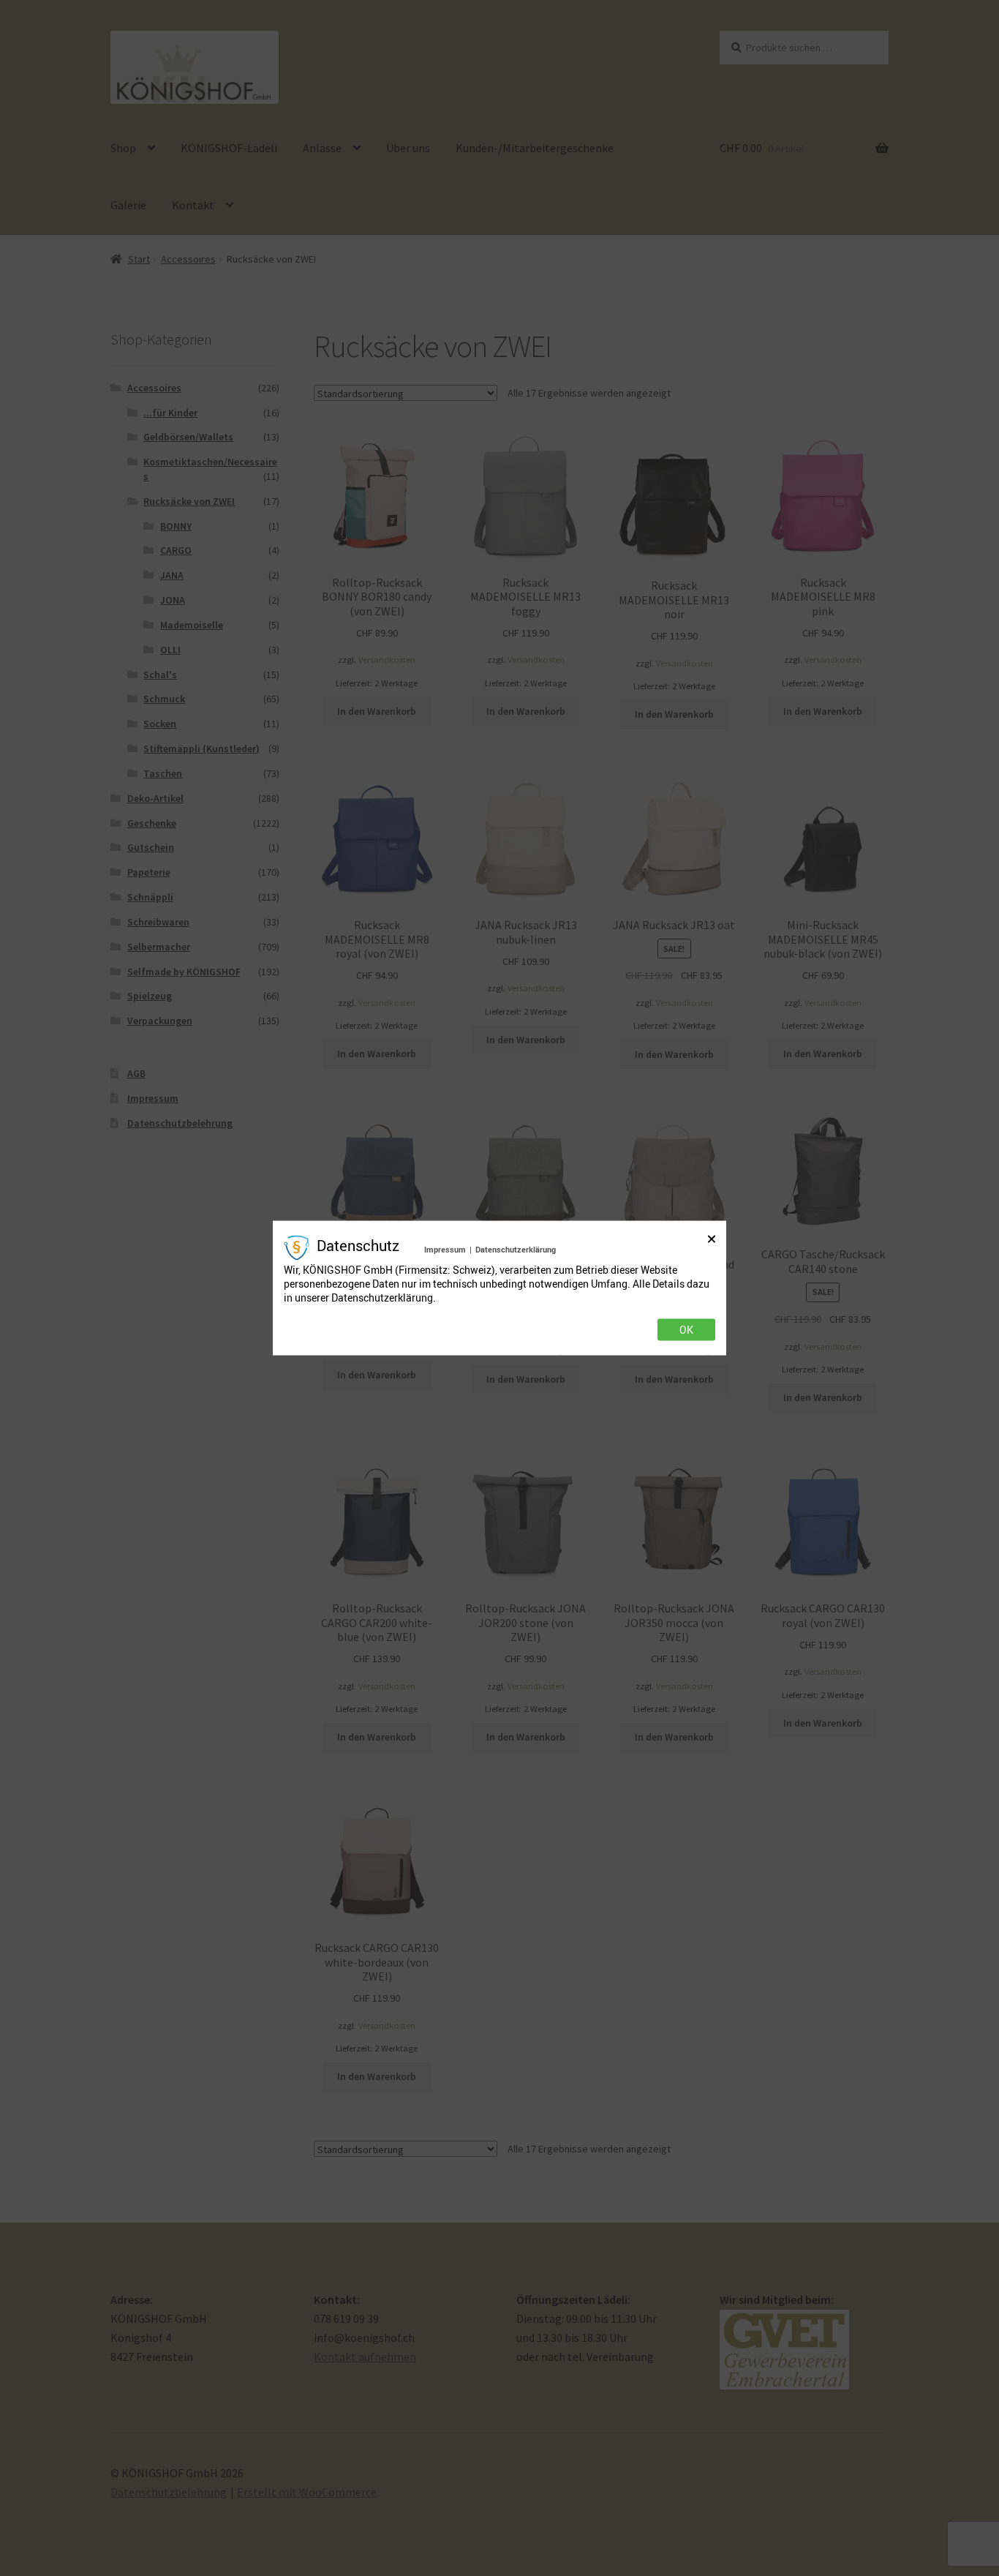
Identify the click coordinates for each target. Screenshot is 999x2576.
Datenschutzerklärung (516, 1248)
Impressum (445, 1248)
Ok (686, 1330)
